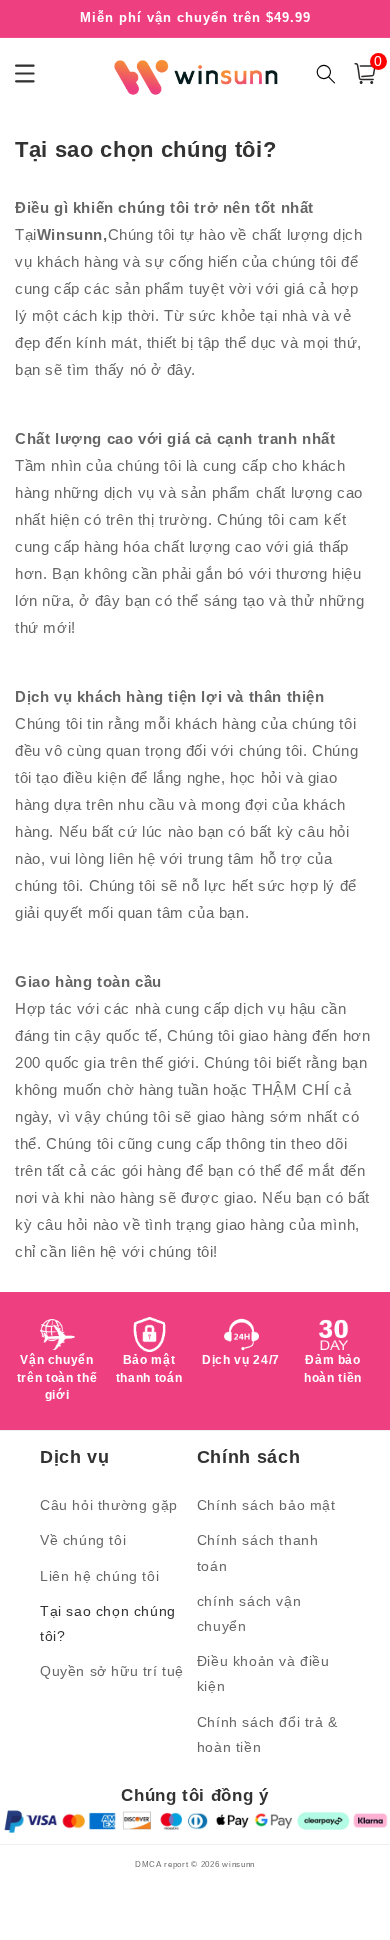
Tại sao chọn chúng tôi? (108, 1623)
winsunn (238, 1864)
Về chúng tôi (83, 1540)
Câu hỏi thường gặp (109, 1505)
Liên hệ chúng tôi (99, 1576)
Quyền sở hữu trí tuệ (112, 1671)
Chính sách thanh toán (258, 1552)
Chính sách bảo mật (266, 1505)
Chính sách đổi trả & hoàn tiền (267, 1734)
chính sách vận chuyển (249, 1613)
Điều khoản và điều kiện (263, 1673)
